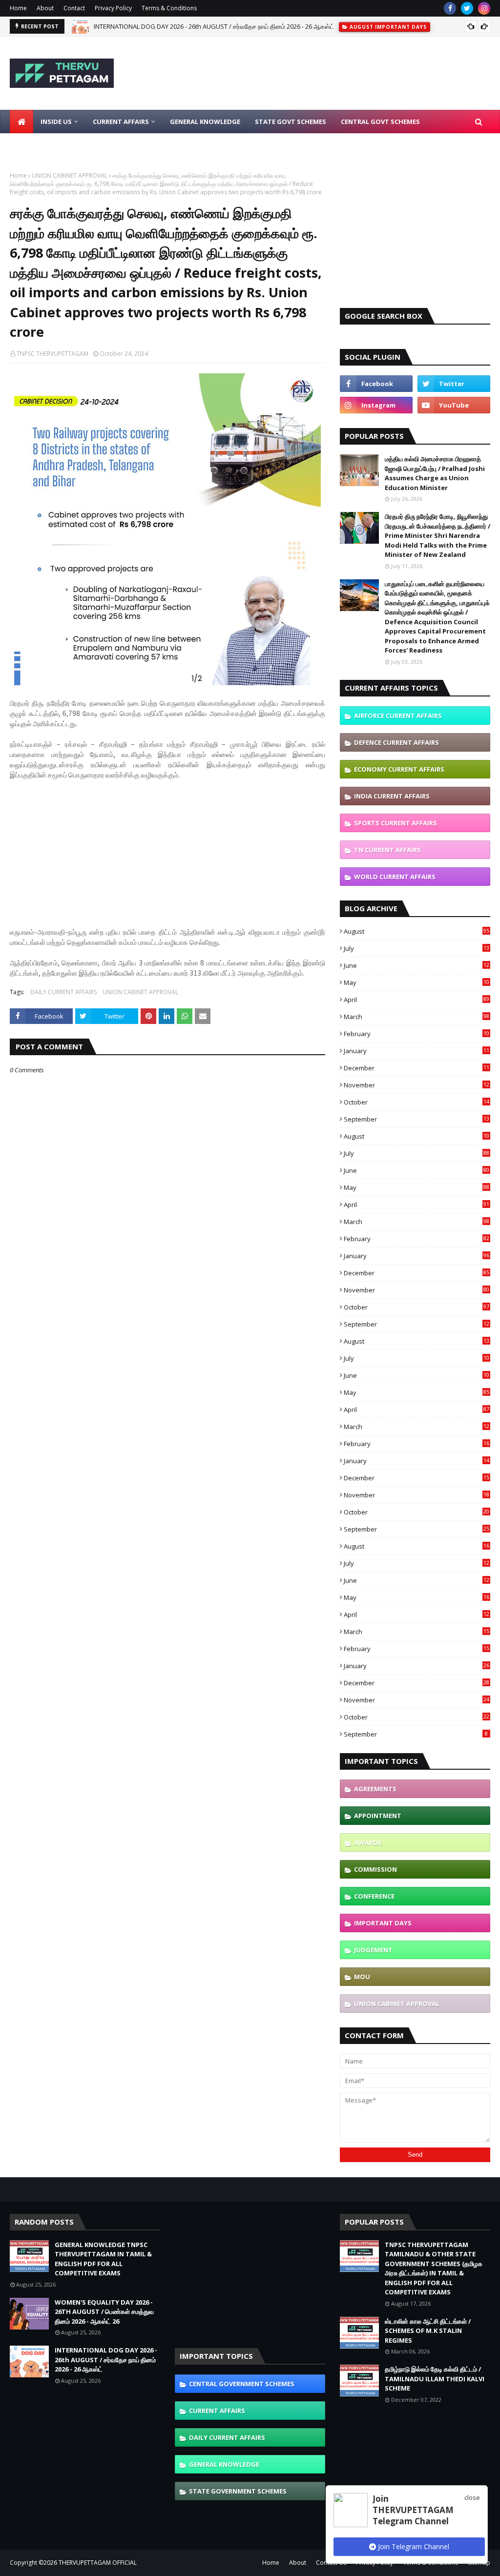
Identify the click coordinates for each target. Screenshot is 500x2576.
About (45, 8)
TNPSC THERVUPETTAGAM (52, 354)
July (417, 948)
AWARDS (368, 1842)
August (417, 931)
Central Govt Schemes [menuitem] (380, 122)
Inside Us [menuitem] (56, 122)
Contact (74, 8)
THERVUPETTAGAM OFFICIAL (98, 2563)
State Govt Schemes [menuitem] (291, 122)
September (417, 1119)
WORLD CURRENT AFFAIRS (395, 877)
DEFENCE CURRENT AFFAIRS (396, 742)
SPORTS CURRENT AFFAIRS (396, 823)
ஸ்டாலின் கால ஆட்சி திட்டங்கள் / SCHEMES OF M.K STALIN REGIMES (428, 2331)
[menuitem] (21, 122)
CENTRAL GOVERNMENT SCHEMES (242, 2384)
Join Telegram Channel (413, 2546)
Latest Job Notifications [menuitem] (62, 145)
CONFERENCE (374, 1896)
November (417, 1085)
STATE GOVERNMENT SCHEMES (238, 2491)
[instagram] (484, 8)
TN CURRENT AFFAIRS (387, 850)
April (417, 1000)
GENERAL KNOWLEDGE (224, 2464)
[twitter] (467, 8)
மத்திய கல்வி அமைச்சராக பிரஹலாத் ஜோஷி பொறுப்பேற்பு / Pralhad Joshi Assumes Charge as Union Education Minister (435, 473)
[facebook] (450, 8)
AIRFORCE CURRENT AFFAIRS (398, 716)
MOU (362, 1977)
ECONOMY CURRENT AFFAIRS (399, 769)
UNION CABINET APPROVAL (70, 175)
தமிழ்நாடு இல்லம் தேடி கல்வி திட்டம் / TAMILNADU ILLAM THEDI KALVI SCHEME (435, 2379)
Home (18, 8)
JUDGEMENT (373, 1950)
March (417, 1017)
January (417, 1051)
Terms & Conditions (169, 8)
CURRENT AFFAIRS (217, 2411)
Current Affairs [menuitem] (121, 122)
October (417, 1102)
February (417, 1034)
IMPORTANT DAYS (383, 1923)
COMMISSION (375, 1869)
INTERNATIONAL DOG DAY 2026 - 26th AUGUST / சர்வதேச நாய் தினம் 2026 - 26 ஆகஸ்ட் (214, 26)
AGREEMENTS (375, 1789)
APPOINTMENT (378, 1816)
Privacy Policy (113, 8)
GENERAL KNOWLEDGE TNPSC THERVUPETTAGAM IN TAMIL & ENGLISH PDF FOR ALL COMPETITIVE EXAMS (103, 2259)
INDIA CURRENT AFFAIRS (392, 796)
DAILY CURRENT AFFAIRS (63, 992)
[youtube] (454, 405)
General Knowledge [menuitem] (205, 122)
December (417, 1068)
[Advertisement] (167, 859)
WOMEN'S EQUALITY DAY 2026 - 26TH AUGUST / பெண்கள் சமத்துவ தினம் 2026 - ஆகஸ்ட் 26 (104, 2312)
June (417, 965)
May (417, 982)
